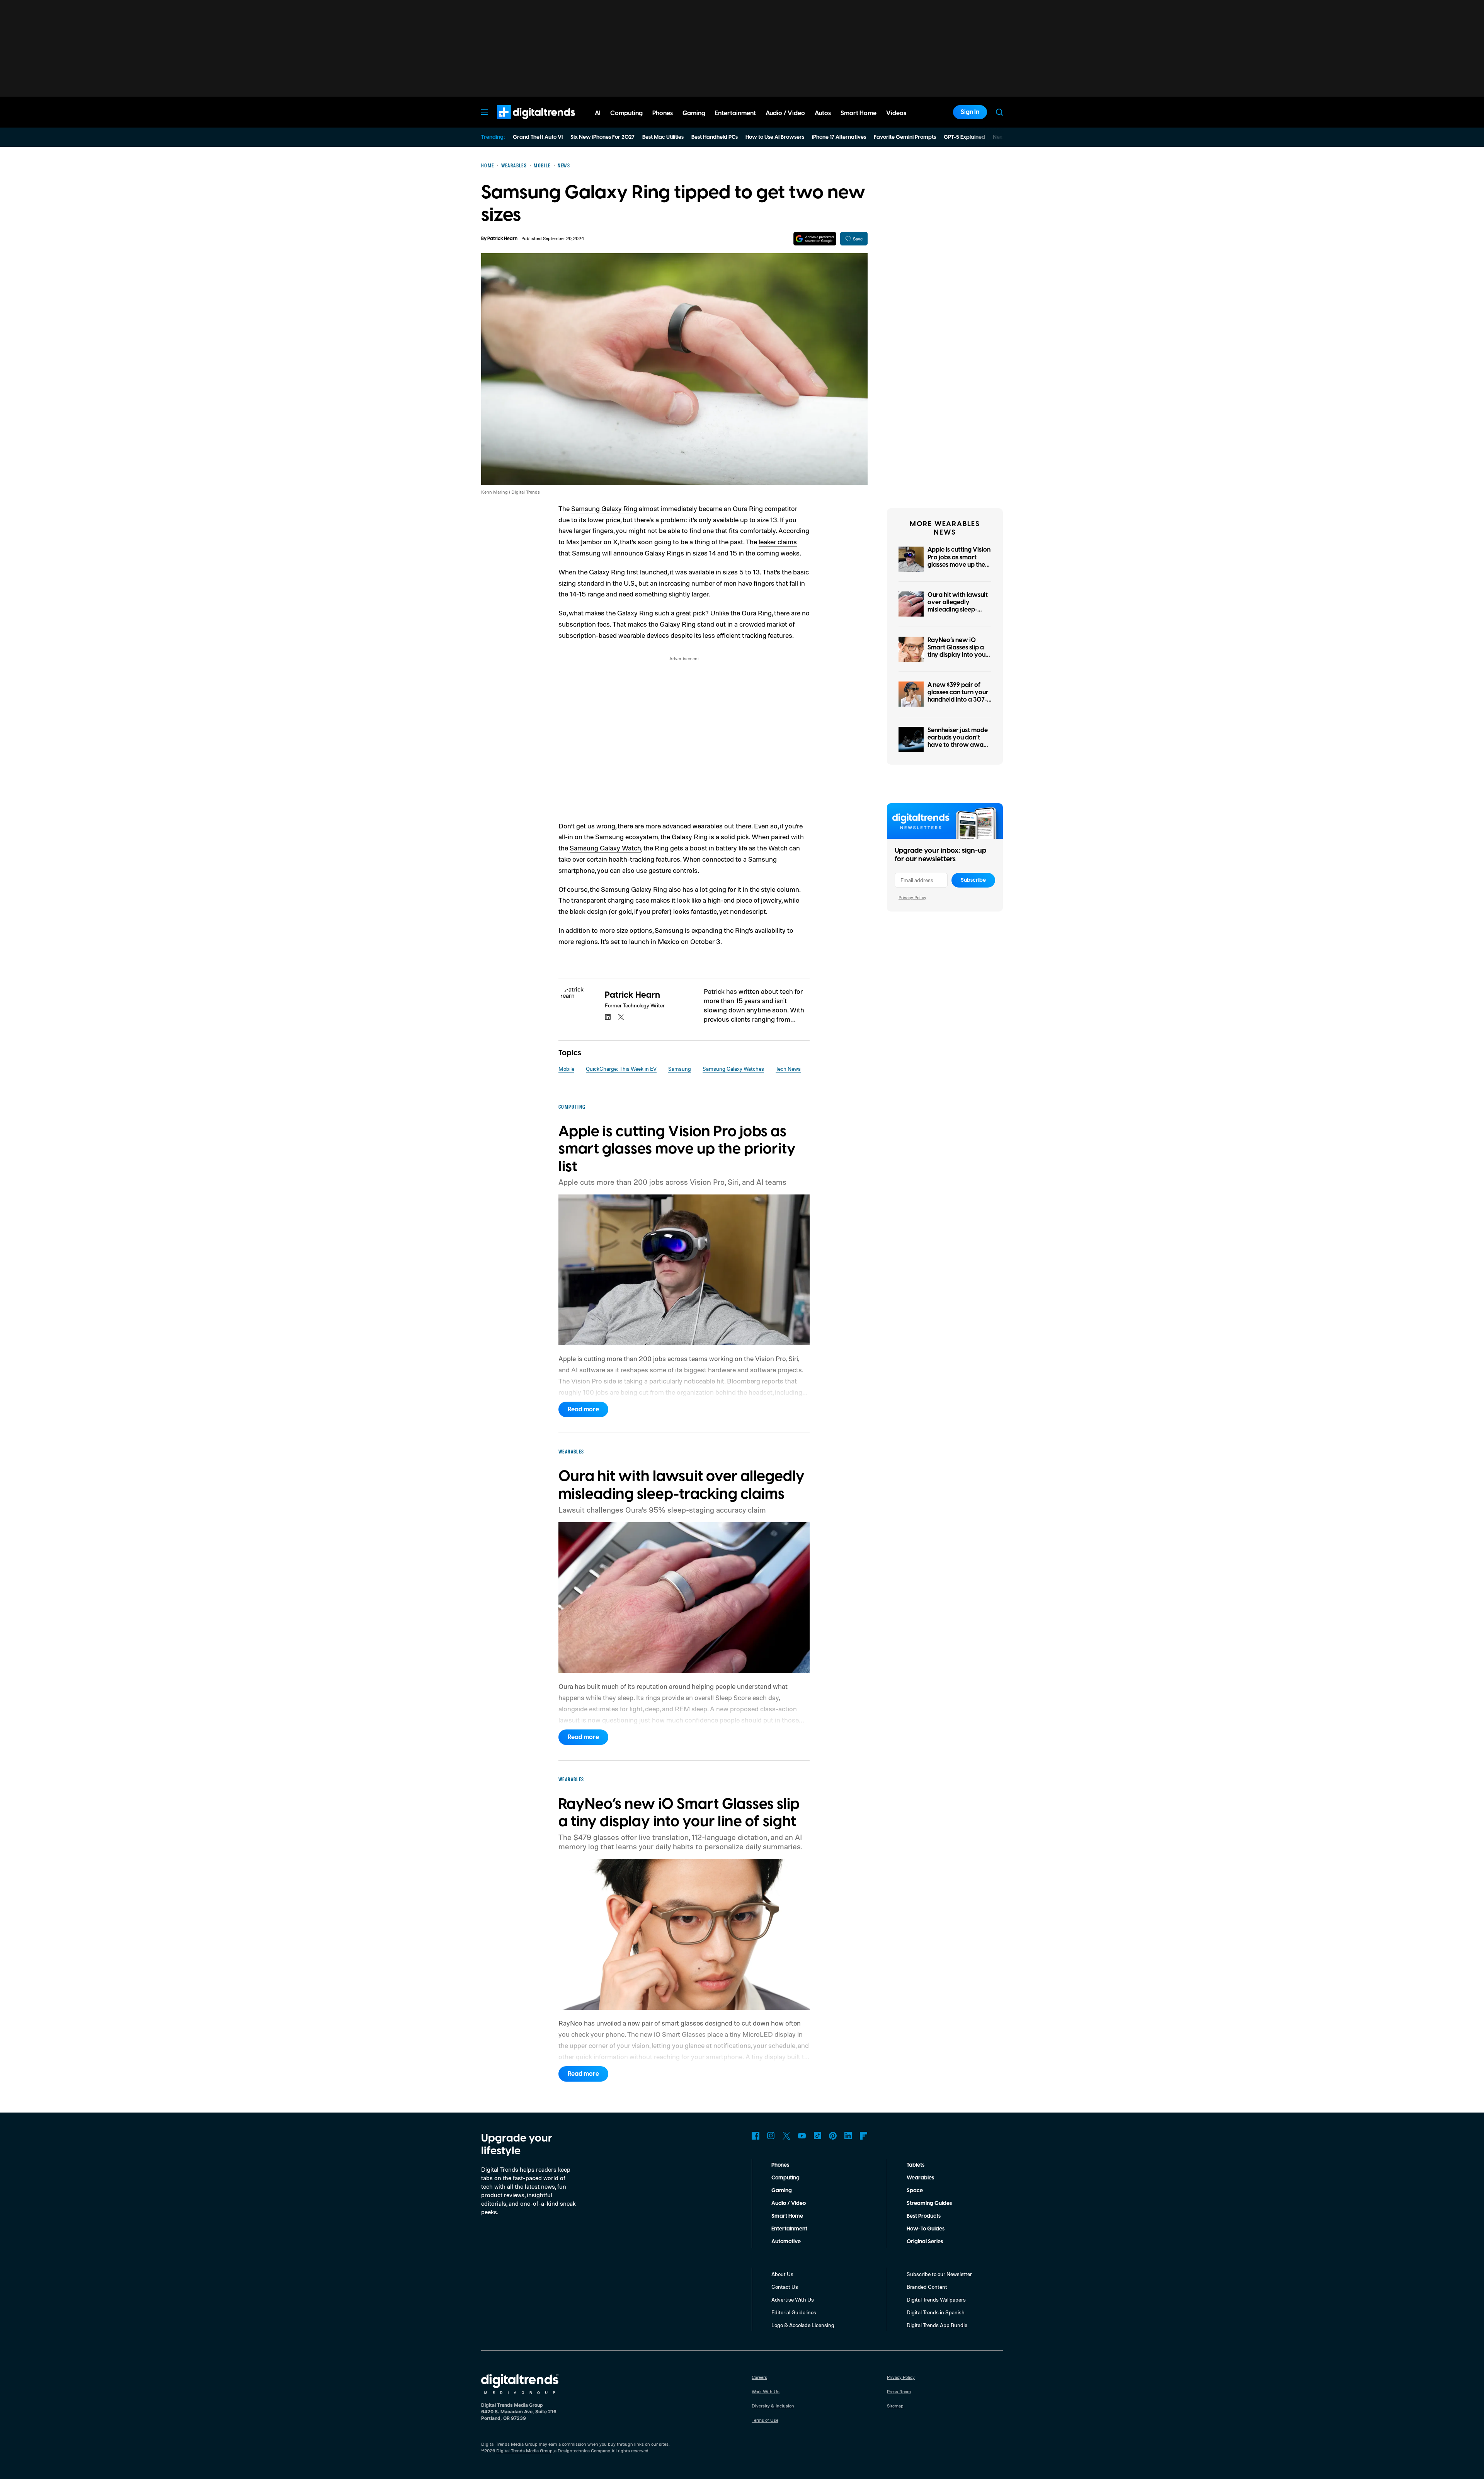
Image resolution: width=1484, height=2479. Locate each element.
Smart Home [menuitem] (859, 113)
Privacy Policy (912, 897)
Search (999, 112)
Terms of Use (765, 2420)
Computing (785, 2178)
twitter (621, 1017)
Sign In (970, 112)
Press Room (899, 2391)
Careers (759, 2377)
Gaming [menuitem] (694, 113)
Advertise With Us (793, 2299)
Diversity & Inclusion (773, 2406)
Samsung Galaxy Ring (604, 508)
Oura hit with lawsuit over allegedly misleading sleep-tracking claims (958, 606)
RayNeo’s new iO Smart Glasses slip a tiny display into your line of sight (958, 651)
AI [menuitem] (598, 113)
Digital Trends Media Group (524, 2451)
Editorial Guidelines (794, 2312)
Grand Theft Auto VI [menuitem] (538, 137)
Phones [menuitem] (663, 113)
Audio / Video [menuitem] (785, 113)
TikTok (817, 2136)
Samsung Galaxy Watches (733, 1069)
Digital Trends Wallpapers (936, 2299)
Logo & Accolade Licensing (803, 2325)
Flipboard (864, 2136)
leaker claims (778, 542)
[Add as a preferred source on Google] (815, 239)
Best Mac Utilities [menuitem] (663, 137)
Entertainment (789, 2229)
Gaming (782, 2191)
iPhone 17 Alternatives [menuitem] (839, 137)
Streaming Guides (929, 2203)
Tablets (916, 2165)
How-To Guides (926, 2229)
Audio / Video (789, 2203)
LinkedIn (848, 2136)
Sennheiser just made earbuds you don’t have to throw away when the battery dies (959, 741)
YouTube (802, 2136)
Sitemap (895, 2406)
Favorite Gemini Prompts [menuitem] (905, 137)
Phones (780, 2165)
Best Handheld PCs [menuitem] (715, 137)
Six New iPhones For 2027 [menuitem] (602, 137)
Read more (583, 1409)
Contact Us (785, 2287)
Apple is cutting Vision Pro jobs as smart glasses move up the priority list (959, 561)
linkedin (608, 1017)
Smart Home (787, 2216)
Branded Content (927, 2287)
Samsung (680, 1069)
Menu (485, 112)
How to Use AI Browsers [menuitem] (775, 137)
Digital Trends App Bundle (937, 2325)
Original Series (925, 2242)
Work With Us (766, 2391)
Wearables (920, 2178)
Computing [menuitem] (626, 113)
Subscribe (973, 880)
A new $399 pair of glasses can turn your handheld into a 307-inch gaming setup (958, 696)
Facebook (756, 2136)
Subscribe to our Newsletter (939, 2274)
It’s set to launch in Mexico (640, 941)
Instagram (771, 2136)
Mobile (566, 1069)
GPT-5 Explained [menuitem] (964, 137)
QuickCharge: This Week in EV (621, 1069)
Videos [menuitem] (896, 113)
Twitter (786, 2136)
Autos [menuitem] (823, 113)
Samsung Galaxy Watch (605, 848)
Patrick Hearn (502, 239)
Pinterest (833, 2136)
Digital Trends (522, 123)
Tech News (788, 1069)
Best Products (924, 2216)
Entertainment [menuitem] (735, 113)
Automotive (786, 2242)
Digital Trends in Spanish (936, 2312)
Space (915, 2191)
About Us (782, 2274)
